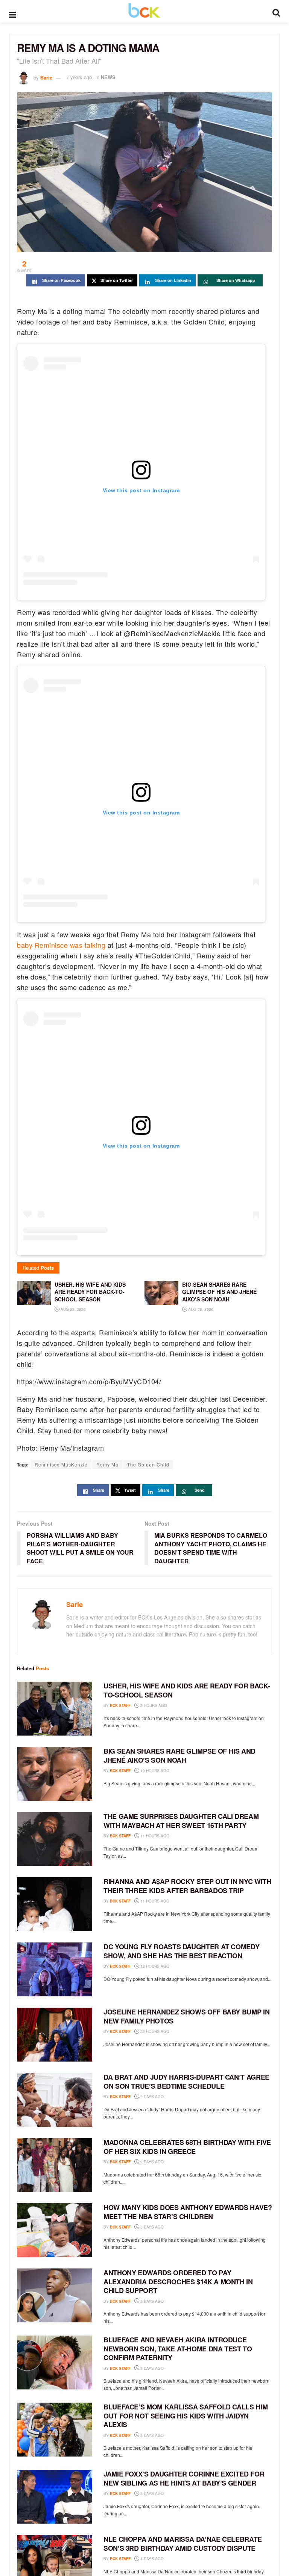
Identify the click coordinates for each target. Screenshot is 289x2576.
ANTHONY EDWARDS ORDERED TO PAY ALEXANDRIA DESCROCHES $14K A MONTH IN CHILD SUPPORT (178, 2281)
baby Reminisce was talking (61, 945)
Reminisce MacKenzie (61, 1464)
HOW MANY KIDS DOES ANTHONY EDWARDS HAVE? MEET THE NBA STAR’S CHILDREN (188, 2212)
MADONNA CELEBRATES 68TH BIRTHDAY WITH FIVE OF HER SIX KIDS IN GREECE (187, 2147)
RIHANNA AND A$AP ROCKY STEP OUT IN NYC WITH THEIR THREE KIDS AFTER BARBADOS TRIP (187, 1886)
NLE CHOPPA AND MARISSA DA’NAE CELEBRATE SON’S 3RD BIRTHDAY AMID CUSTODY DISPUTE (183, 2543)
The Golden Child (148, 1464)
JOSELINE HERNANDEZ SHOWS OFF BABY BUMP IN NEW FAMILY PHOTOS (186, 2016)
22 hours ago (154, 2031)
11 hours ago (154, 1836)
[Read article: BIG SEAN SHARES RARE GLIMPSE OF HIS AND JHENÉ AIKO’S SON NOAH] (55, 1774)
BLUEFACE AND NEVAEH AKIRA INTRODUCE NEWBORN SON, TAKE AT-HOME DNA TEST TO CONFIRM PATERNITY (178, 2349)
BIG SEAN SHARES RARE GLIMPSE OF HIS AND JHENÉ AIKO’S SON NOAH (179, 1755)
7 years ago (79, 77)
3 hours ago (153, 1705)
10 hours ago (154, 1771)
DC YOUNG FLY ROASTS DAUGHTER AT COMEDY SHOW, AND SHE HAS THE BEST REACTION (181, 1951)
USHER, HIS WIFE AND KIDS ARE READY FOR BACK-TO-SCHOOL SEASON (187, 1690)
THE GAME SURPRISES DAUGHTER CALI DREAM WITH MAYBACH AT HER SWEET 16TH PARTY (181, 1821)
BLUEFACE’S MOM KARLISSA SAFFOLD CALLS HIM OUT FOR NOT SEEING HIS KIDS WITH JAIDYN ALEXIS (186, 2416)
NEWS (108, 77)
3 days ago (151, 2227)
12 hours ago (154, 1966)
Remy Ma (107, 1464)
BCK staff (120, 1705)
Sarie (46, 77)
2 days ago (151, 2097)
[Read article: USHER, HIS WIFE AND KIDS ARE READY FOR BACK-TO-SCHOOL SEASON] (55, 1709)
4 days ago (151, 2559)
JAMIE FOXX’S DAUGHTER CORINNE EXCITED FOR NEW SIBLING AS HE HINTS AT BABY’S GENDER (184, 2478)
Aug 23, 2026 (73, 1309)
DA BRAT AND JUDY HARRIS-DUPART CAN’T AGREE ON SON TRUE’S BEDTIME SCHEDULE (186, 2081)
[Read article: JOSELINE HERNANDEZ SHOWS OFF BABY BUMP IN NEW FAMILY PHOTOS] (55, 2035)
